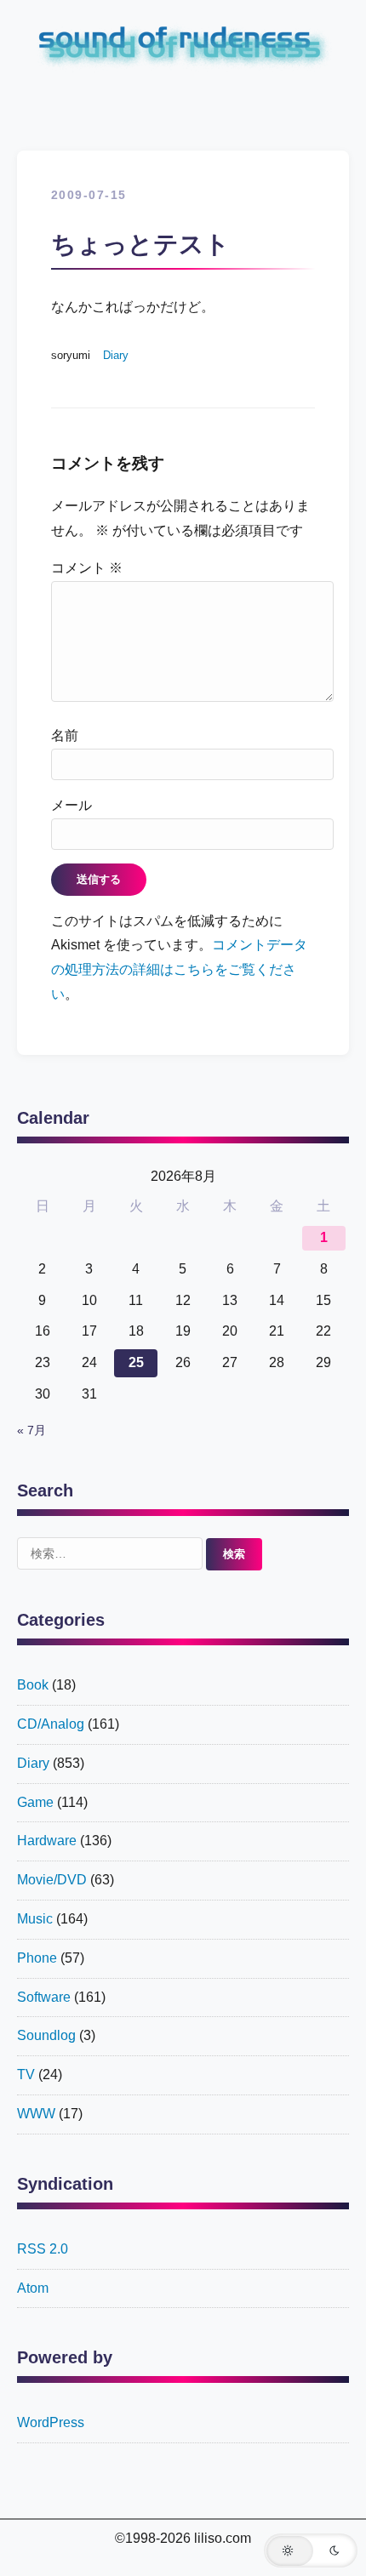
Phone (37, 1958)
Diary (116, 355)
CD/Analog (51, 1724)
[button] (311, 2550)
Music (35, 1919)
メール (71, 805)
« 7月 (31, 1430)
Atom (33, 2288)
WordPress (51, 2422)
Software (44, 1997)
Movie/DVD (52, 1880)
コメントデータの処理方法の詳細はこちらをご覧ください (179, 969)
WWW (36, 2114)
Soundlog (46, 2035)
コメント (87, 568)
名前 (65, 735)
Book (33, 1685)
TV (26, 2074)
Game (35, 1802)
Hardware (47, 1841)
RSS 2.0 (43, 2249)
